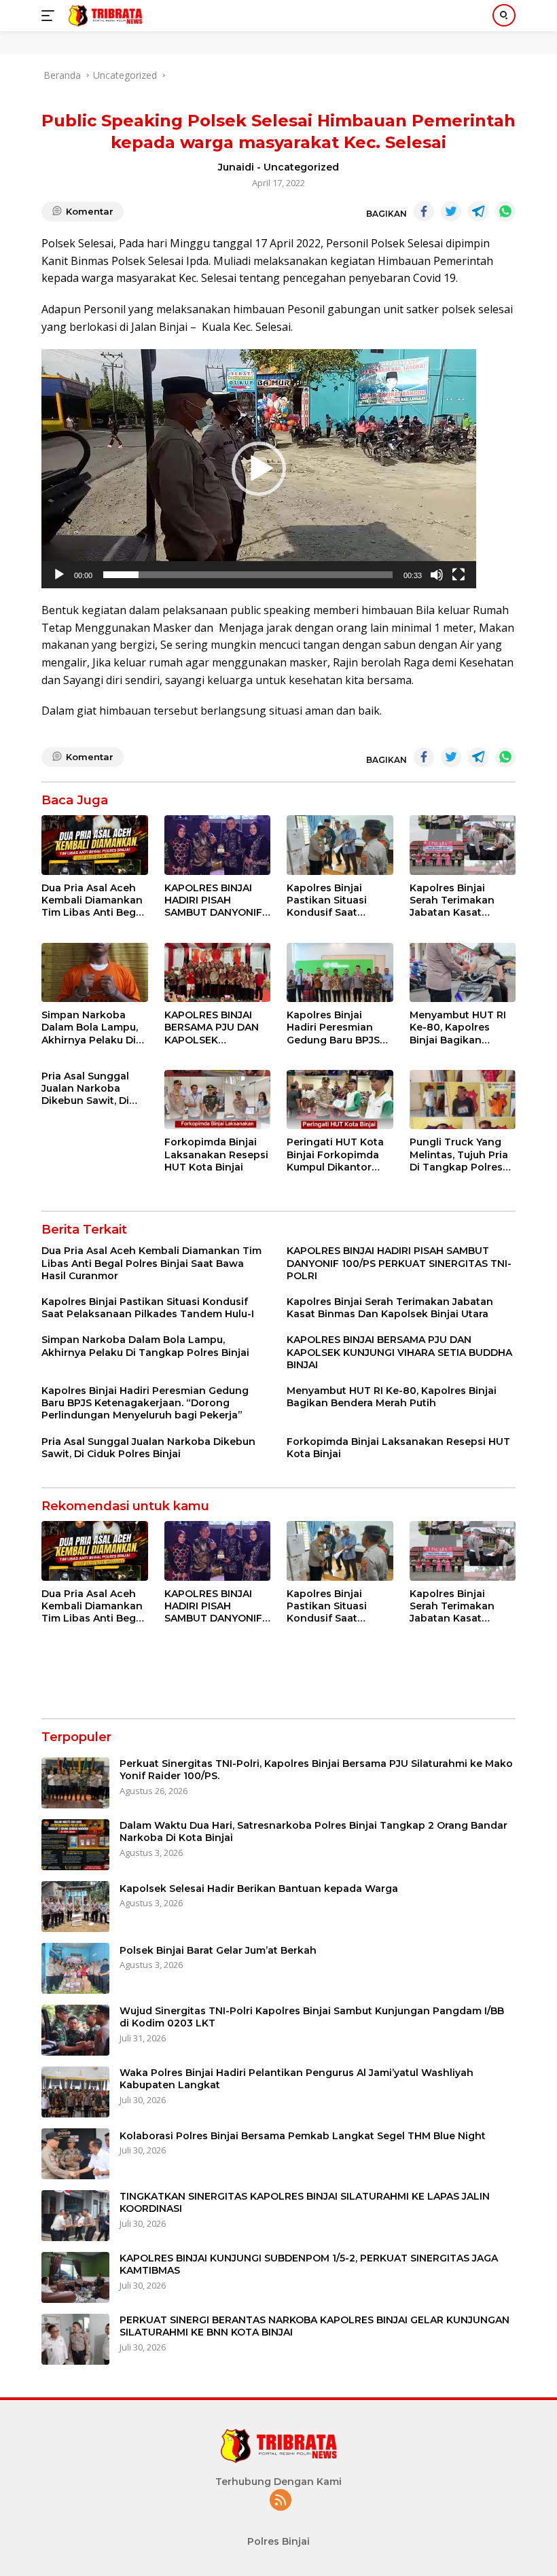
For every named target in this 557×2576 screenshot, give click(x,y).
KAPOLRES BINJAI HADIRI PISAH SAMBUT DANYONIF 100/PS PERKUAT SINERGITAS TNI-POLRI (213, 900)
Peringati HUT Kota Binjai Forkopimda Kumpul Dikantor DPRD (335, 1155)
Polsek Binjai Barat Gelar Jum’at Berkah (218, 1950)
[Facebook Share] (424, 211)
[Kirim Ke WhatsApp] (505, 211)
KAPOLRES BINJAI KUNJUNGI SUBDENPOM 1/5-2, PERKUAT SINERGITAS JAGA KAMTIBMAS (309, 2264)
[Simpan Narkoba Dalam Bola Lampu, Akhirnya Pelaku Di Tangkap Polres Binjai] (95, 973)
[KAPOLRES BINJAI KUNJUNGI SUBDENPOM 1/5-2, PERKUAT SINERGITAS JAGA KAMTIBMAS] (75, 2277)
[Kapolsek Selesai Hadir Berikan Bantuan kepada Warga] (75, 1907)
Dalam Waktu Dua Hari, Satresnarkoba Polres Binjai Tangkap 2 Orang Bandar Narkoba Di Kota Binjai (313, 1831)
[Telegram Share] (478, 211)
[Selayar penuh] (459, 575)
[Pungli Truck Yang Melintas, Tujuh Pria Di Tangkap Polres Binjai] (463, 1100)
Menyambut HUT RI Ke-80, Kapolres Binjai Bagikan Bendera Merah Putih (462, 1027)
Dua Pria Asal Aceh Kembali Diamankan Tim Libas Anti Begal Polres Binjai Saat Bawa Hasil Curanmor (93, 900)
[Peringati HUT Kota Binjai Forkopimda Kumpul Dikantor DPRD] (340, 1100)
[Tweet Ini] (451, 211)
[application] (259, 469)
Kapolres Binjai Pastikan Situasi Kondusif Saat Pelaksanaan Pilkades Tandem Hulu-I (330, 900)
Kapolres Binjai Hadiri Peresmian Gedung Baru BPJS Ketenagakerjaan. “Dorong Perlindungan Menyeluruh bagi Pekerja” (333, 1027)
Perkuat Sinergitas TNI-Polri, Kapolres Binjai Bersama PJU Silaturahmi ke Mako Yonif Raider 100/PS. (316, 1770)
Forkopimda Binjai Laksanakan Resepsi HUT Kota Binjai (216, 1154)
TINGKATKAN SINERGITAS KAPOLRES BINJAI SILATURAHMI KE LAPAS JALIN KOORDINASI (305, 2202)
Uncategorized (301, 167)
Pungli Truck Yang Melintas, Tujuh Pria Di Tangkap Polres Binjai (459, 1155)
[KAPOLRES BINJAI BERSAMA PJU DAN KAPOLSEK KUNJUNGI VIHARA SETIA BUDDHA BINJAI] (218, 973)
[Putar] (59, 575)
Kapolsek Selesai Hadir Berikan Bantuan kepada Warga (259, 1889)
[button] (259, 469)
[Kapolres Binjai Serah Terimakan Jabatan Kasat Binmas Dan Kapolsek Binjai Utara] (463, 845)
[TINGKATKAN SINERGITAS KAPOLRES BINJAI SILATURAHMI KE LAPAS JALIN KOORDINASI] (75, 2216)
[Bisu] (437, 575)
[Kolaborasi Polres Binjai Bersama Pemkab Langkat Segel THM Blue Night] (75, 2154)
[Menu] (51, 16)
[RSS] (281, 2501)
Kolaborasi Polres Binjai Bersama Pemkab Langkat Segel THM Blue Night (303, 2136)
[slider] (248, 575)
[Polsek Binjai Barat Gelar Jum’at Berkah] (75, 1968)
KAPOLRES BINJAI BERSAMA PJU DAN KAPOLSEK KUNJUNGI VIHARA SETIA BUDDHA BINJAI (212, 1027)
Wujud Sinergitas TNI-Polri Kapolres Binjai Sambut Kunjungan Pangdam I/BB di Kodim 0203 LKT (312, 2017)
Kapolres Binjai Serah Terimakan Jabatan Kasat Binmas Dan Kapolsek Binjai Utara (452, 900)
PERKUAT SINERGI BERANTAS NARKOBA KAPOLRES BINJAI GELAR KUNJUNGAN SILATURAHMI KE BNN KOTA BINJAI (315, 2326)
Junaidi (236, 167)
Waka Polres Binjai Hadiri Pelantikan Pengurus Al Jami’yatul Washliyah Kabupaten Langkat (297, 2079)
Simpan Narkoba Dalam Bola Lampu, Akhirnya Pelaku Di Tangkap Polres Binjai (90, 1027)
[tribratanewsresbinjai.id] (104, 16)
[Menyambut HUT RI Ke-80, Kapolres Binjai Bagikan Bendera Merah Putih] (463, 973)
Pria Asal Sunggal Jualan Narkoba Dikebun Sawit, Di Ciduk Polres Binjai (88, 1089)
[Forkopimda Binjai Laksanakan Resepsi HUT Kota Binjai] (218, 1100)
